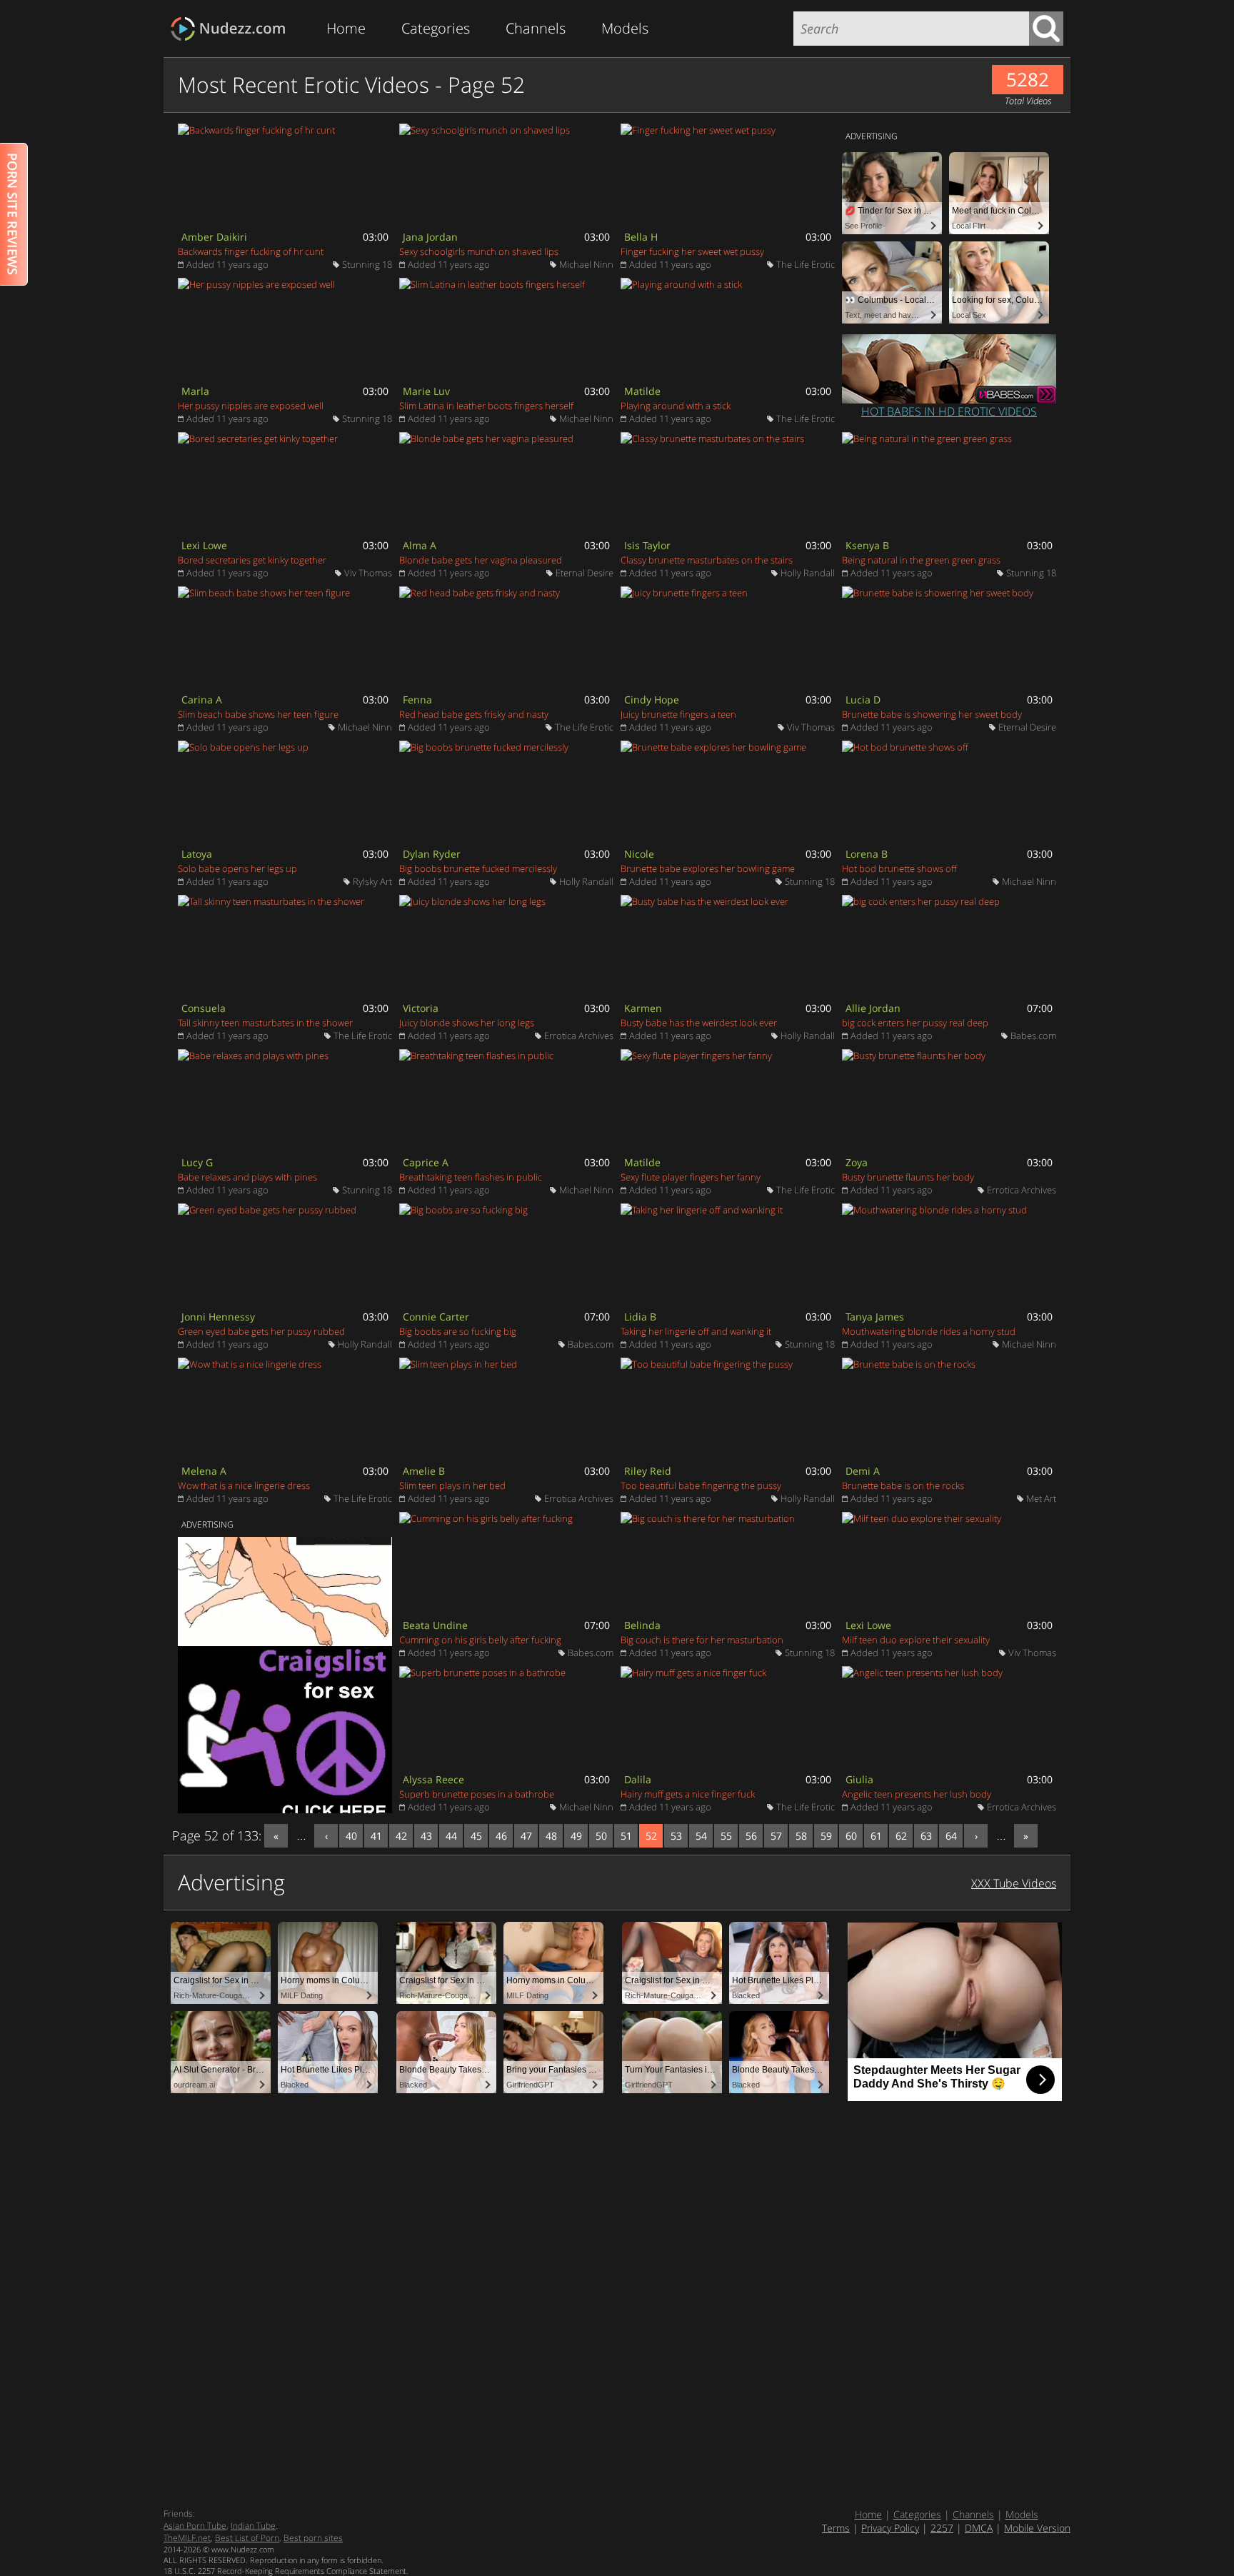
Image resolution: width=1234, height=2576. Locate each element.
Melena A (204, 1471)
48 (551, 1836)
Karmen (643, 1008)
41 (376, 1836)
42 (401, 1836)
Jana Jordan (430, 237)
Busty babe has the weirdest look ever (699, 1023)
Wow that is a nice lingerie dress (244, 1485)
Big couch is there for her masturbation (702, 1640)
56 (751, 1836)
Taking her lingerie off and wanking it (696, 1331)
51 (626, 1836)
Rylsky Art (372, 881)
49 (576, 1836)
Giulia (859, 1779)
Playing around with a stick (676, 406)
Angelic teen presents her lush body (917, 1794)
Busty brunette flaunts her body (908, 1177)
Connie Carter (436, 1317)
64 (951, 1836)
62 (901, 1836)
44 (451, 1836)
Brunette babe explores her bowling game (708, 868)
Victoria (421, 1008)
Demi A (863, 1471)
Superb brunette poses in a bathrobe (477, 1794)
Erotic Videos (232, 29)
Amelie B (424, 1471)
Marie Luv (426, 391)
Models (625, 28)
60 (851, 1836)
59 (826, 1836)
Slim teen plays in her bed (452, 1485)
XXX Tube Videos (1014, 1883)
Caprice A (426, 1162)
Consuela (204, 1008)
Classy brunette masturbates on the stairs (707, 560)
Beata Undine (435, 1625)
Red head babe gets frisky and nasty (474, 714)
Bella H (641, 237)
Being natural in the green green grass (921, 560)
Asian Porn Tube (195, 2526)
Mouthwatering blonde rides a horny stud (929, 1331)
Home (346, 28)
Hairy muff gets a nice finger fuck (688, 1794)
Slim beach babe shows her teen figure (258, 714)
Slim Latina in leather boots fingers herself (486, 406)
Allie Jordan (873, 1008)
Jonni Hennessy (218, 1317)
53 (676, 1836)
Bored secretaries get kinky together (252, 560)
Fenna (417, 700)
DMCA (979, 2528)
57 (776, 1836)
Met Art (1041, 1498)
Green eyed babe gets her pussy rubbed (261, 1331)
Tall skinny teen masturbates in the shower (265, 1023)
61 (876, 1836)
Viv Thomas (368, 573)
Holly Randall (808, 573)
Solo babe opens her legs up (237, 868)
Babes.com (1033, 1036)
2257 (942, 2528)
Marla (195, 391)
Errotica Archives (579, 1036)
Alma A (420, 545)
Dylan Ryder (432, 854)
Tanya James (875, 1317)
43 (426, 1836)
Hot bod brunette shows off (899, 868)
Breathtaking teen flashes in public (471, 1177)
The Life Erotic (806, 264)
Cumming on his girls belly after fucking (480, 1640)
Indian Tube (253, 2526)
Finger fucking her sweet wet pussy (692, 251)
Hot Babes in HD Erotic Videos (949, 411)
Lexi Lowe (204, 545)
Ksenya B (867, 545)
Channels (536, 28)
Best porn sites (313, 2538)
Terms (836, 2528)
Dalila (638, 1779)
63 (926, 1836)
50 (601, 1836)
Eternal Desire (585, 573)
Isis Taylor (647, 545)
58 (801, 1836)
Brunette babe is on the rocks (903, 1485)
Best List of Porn (247, 2538)
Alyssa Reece (433, 1779)
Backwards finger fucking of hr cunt (251, 251)
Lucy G (197, 1162)
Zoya (857, 1162)
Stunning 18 (367, 264)
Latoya (197, 854)
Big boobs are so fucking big (458, 1331)
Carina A (202, 700)
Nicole (639, 854)
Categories (436, 28)
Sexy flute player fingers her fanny (691, 1177)
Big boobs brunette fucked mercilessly (478, 868)
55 (726, 1836)
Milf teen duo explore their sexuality (916, 1640)
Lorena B (867, 854)
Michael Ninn (586, 264)
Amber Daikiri (214, 237)
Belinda (642, 1625)
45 (476, 1836)
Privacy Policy (890, 2528)
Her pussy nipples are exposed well (251, 406)
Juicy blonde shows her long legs (467, 1023)
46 (501, 1836)
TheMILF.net (187, 2538)
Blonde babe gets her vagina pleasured (481, 560)
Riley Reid (648, 1471)
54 (701, 1836)
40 (351, 1836)
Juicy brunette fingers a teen (678, 714)
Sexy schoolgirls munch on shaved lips (479, 251)
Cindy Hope (652, 700)
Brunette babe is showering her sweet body (932, 714)
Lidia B (640, 1317)
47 (526, 1836)
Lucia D (863, 700)
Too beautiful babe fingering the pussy (701, 1485)
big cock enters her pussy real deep (915, 1023)
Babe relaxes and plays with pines (247, 1177)
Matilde (642, 391)
